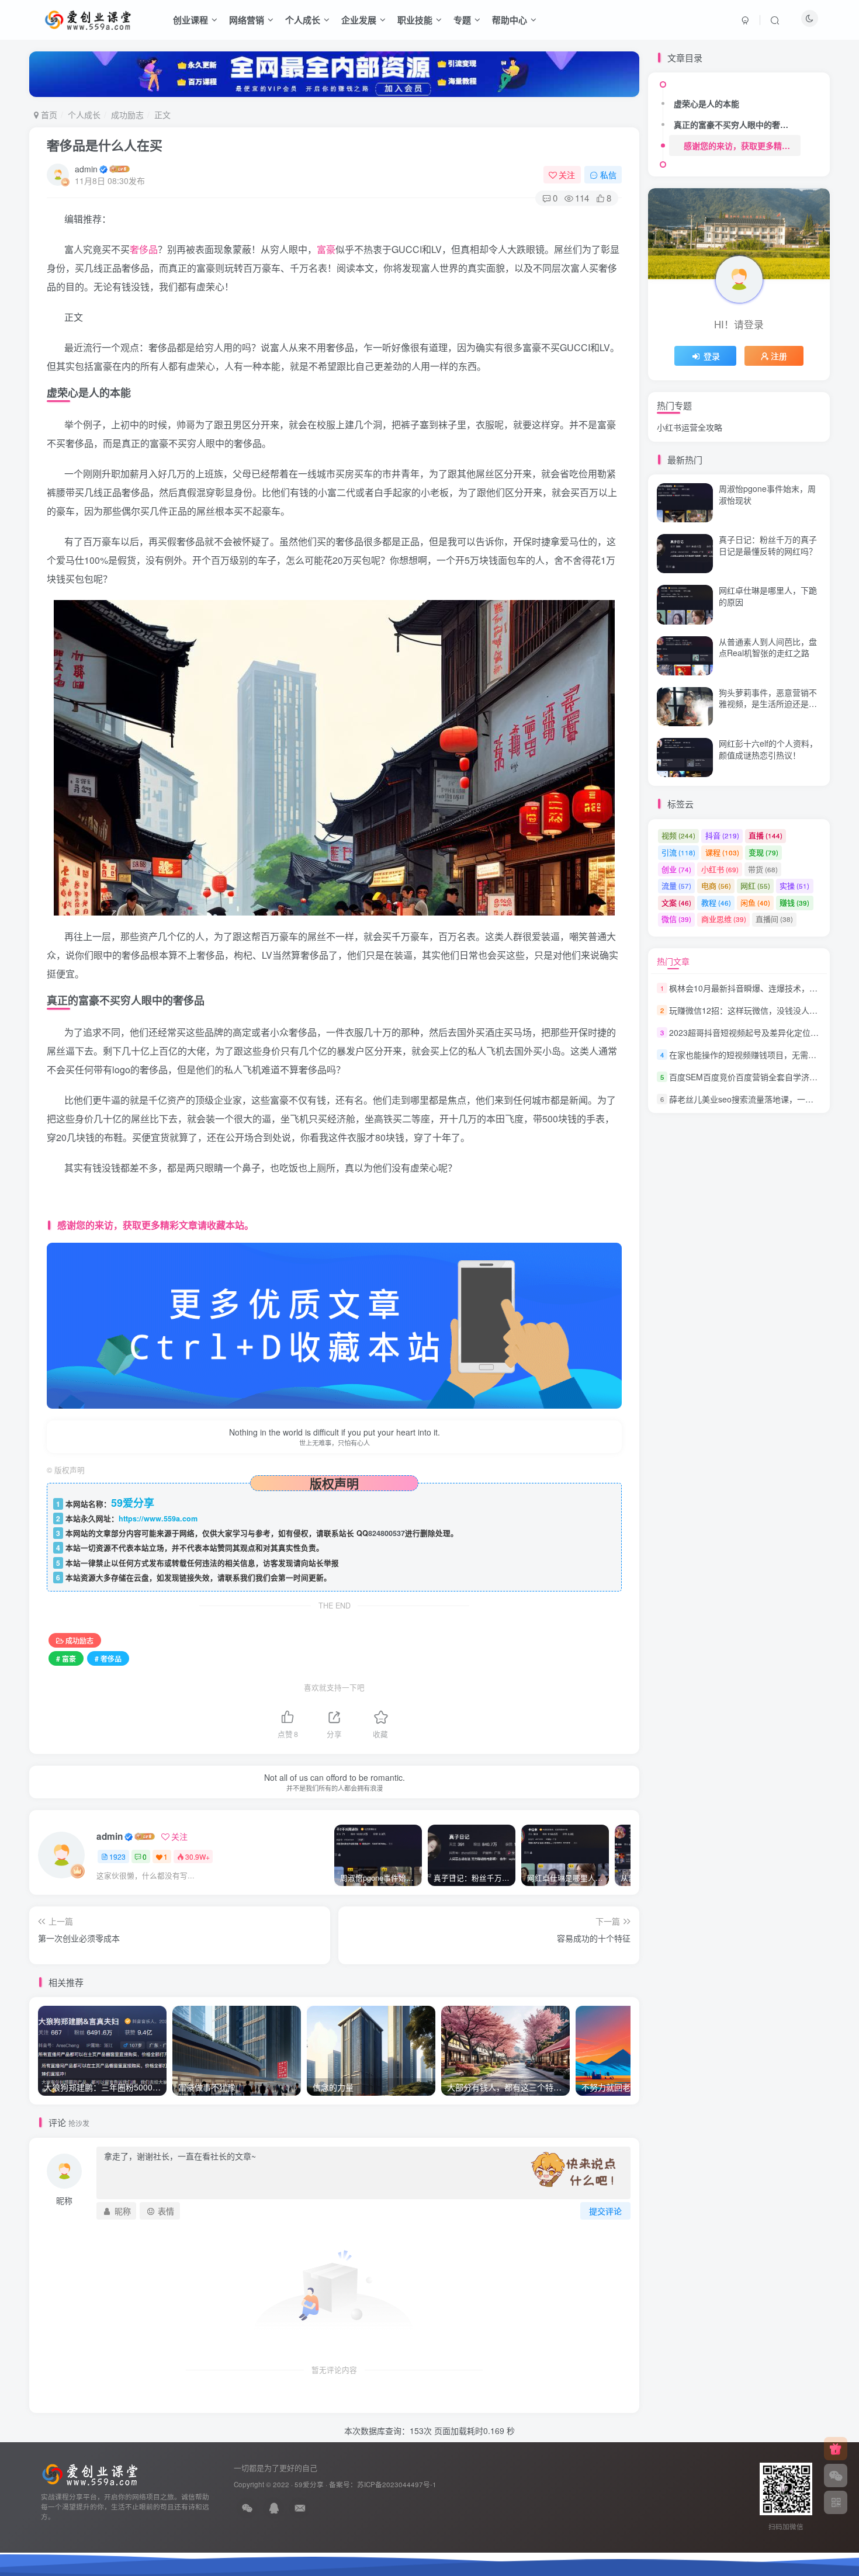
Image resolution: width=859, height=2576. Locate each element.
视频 (678, 835)
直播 (766, 835)
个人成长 (303, 20)
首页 (48, 115)
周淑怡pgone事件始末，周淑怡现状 (767, 494)
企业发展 (359, 20)
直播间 (774, 919)
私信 (608, 175)
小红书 (720, 869)
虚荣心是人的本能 (706, 103)
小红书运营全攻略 (690, 427)
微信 (676, 919)
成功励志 (127, 115)
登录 (712, 356)
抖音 (722, 835)
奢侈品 (144, 249)
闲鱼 (755, 902)
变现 (763, 852)
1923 (117, 1856)
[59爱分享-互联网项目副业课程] (90, 2473)
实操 (794, 885)
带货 (763, 869)
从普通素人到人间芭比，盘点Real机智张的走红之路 (768, 382)
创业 (676, 869)
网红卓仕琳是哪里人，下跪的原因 (768, 596)
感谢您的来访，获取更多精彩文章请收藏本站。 (742, 145)
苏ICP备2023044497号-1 (397, 2484)
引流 (678, 852)
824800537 (387, 1533)
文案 (676, 902)
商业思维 (724, 919)
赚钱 (794, 902)
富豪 (326, 249)
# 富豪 (66, 1658)
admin (86, 169)
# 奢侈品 (108, 1658)
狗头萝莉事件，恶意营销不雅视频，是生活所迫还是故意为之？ (768, 704)
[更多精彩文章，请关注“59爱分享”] (334, 1324)
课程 (722, 852)
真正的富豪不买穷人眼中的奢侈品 (735, 124)
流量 (676, 885)
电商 (716, 885)
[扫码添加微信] (836, 2476)
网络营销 (247, 20)
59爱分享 (309, 2484)
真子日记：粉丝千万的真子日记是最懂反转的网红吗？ (768, 545)
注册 (779, 356)
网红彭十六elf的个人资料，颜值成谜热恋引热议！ (768, 749)
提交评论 (605, 2211)
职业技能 (415, 20)
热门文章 (673, 961)
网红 (755, 885)
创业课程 (190, 20)
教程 (716, 902)
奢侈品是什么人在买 (105, 145)
